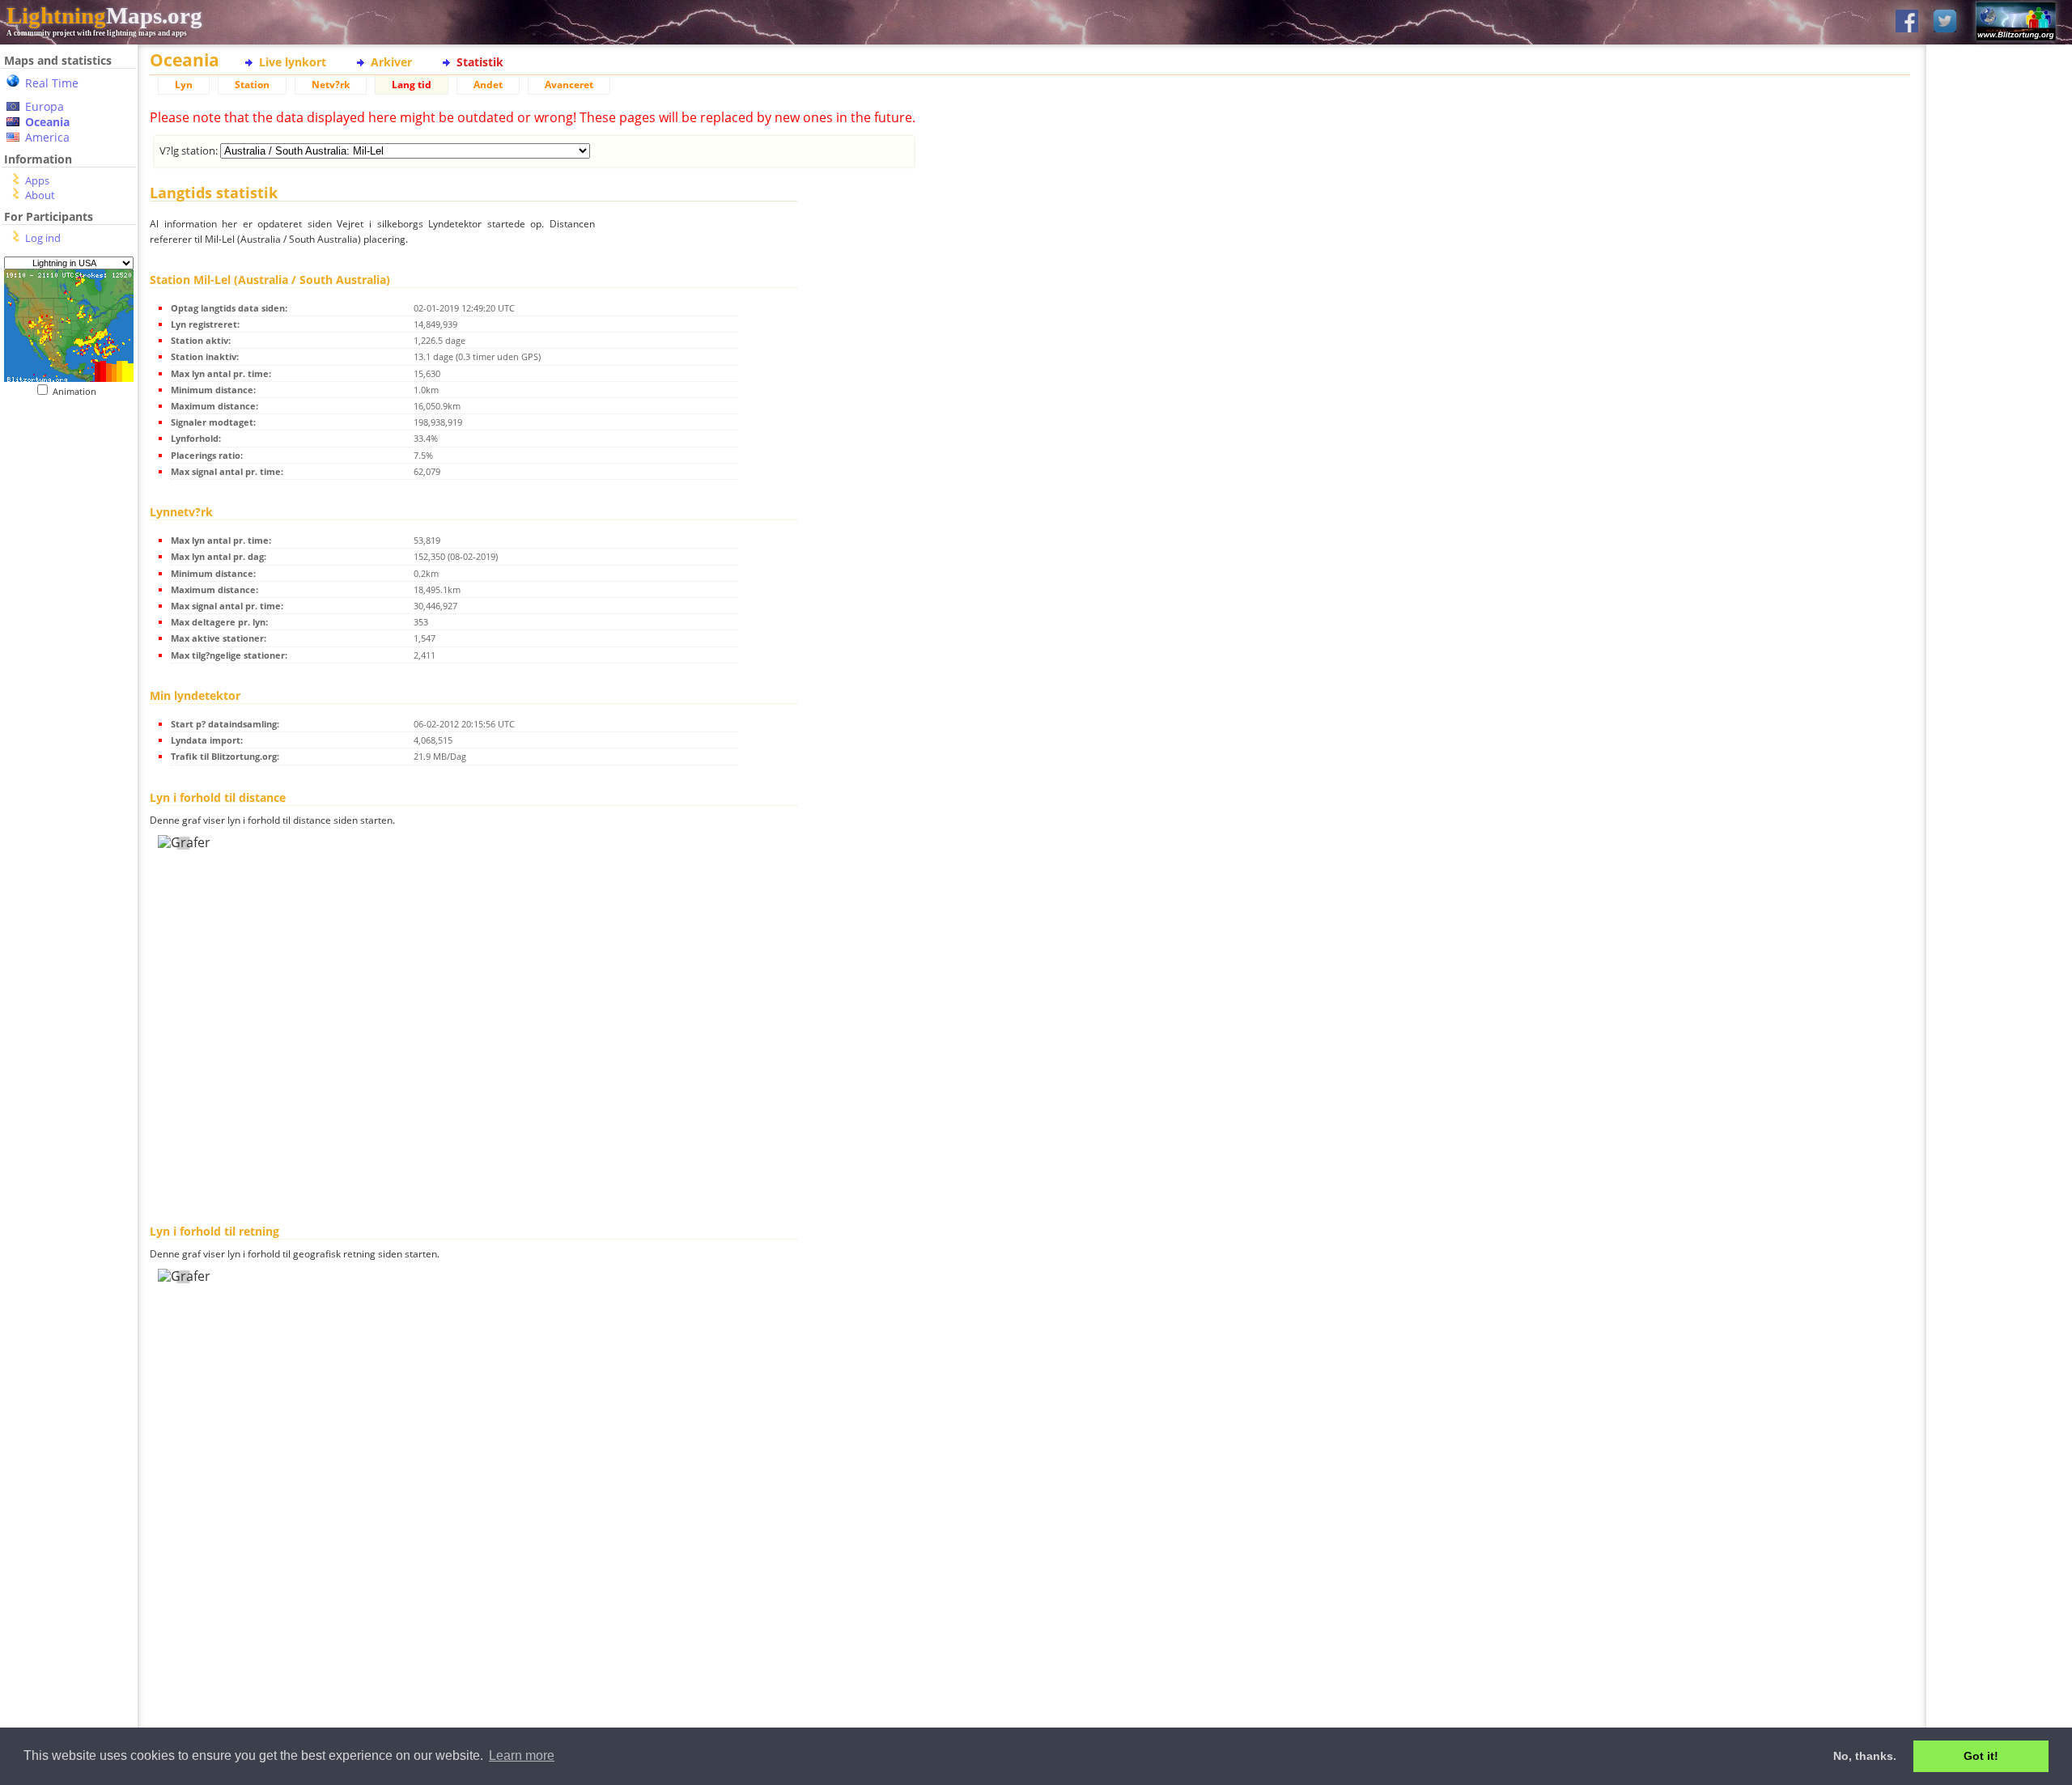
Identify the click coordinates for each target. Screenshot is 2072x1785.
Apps (37, 180)
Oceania (47, 122)
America (47, 137)
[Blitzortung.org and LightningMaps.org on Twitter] (1945, 22)
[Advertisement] (69, 729)
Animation (78, 391)
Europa (45, 106)
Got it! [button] (1981, 1756)
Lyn (184, 85)
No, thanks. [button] (1865, 1756)
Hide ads (2000, 558)
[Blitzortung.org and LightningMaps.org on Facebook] (1907, 22)
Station (252, 85)
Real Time (52, 83)
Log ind (43, 238)
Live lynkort (293, 62)
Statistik (480, 62)
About (40, 195)
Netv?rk (331, 85)
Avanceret (569, 85)
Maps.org (104, 15)
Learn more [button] (522, 1755)
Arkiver (391, 62)
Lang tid (412, 85)
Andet (488, 85)
